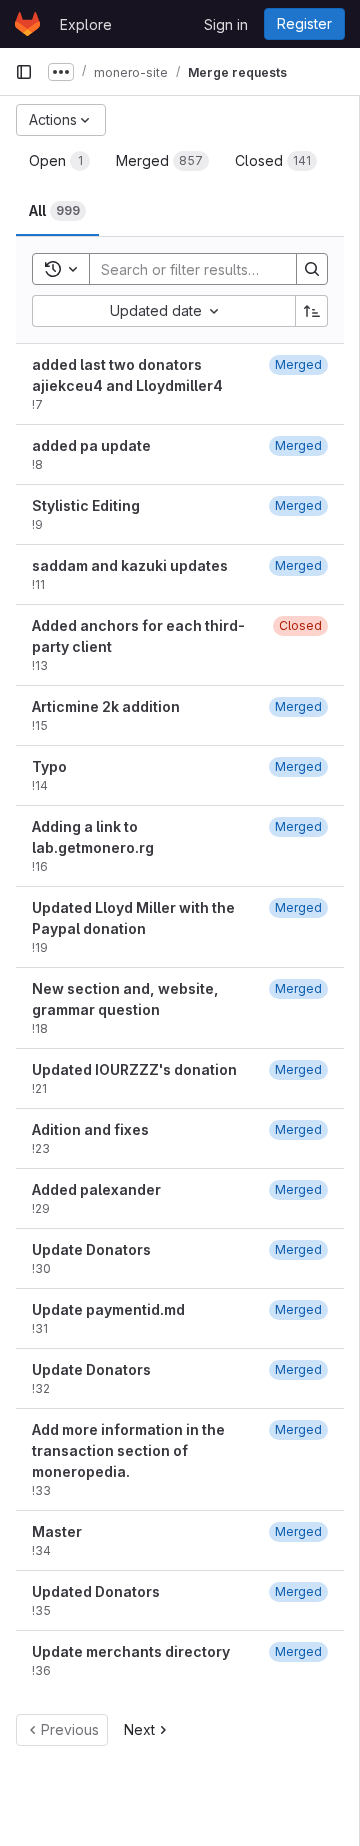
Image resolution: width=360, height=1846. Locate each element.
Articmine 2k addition (106, 706)
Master (57, 1531)
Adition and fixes (90, 1129)
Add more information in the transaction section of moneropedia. (128, 1450)
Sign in (226, 24)
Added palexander (96, 1189)
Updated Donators (96, 1591)
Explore (86, 24)
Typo (49, 766)
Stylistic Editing (86, 505)
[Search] (312, 269)
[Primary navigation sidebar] (24, 72)
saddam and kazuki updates (130, 565)
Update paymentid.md (108, 1309)
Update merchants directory (131, 1651)
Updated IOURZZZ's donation (134, 1069)
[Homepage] (27, 24)
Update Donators (91, 1249)
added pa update (91, 445)
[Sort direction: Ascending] (312, 311)
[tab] (59, 161)
